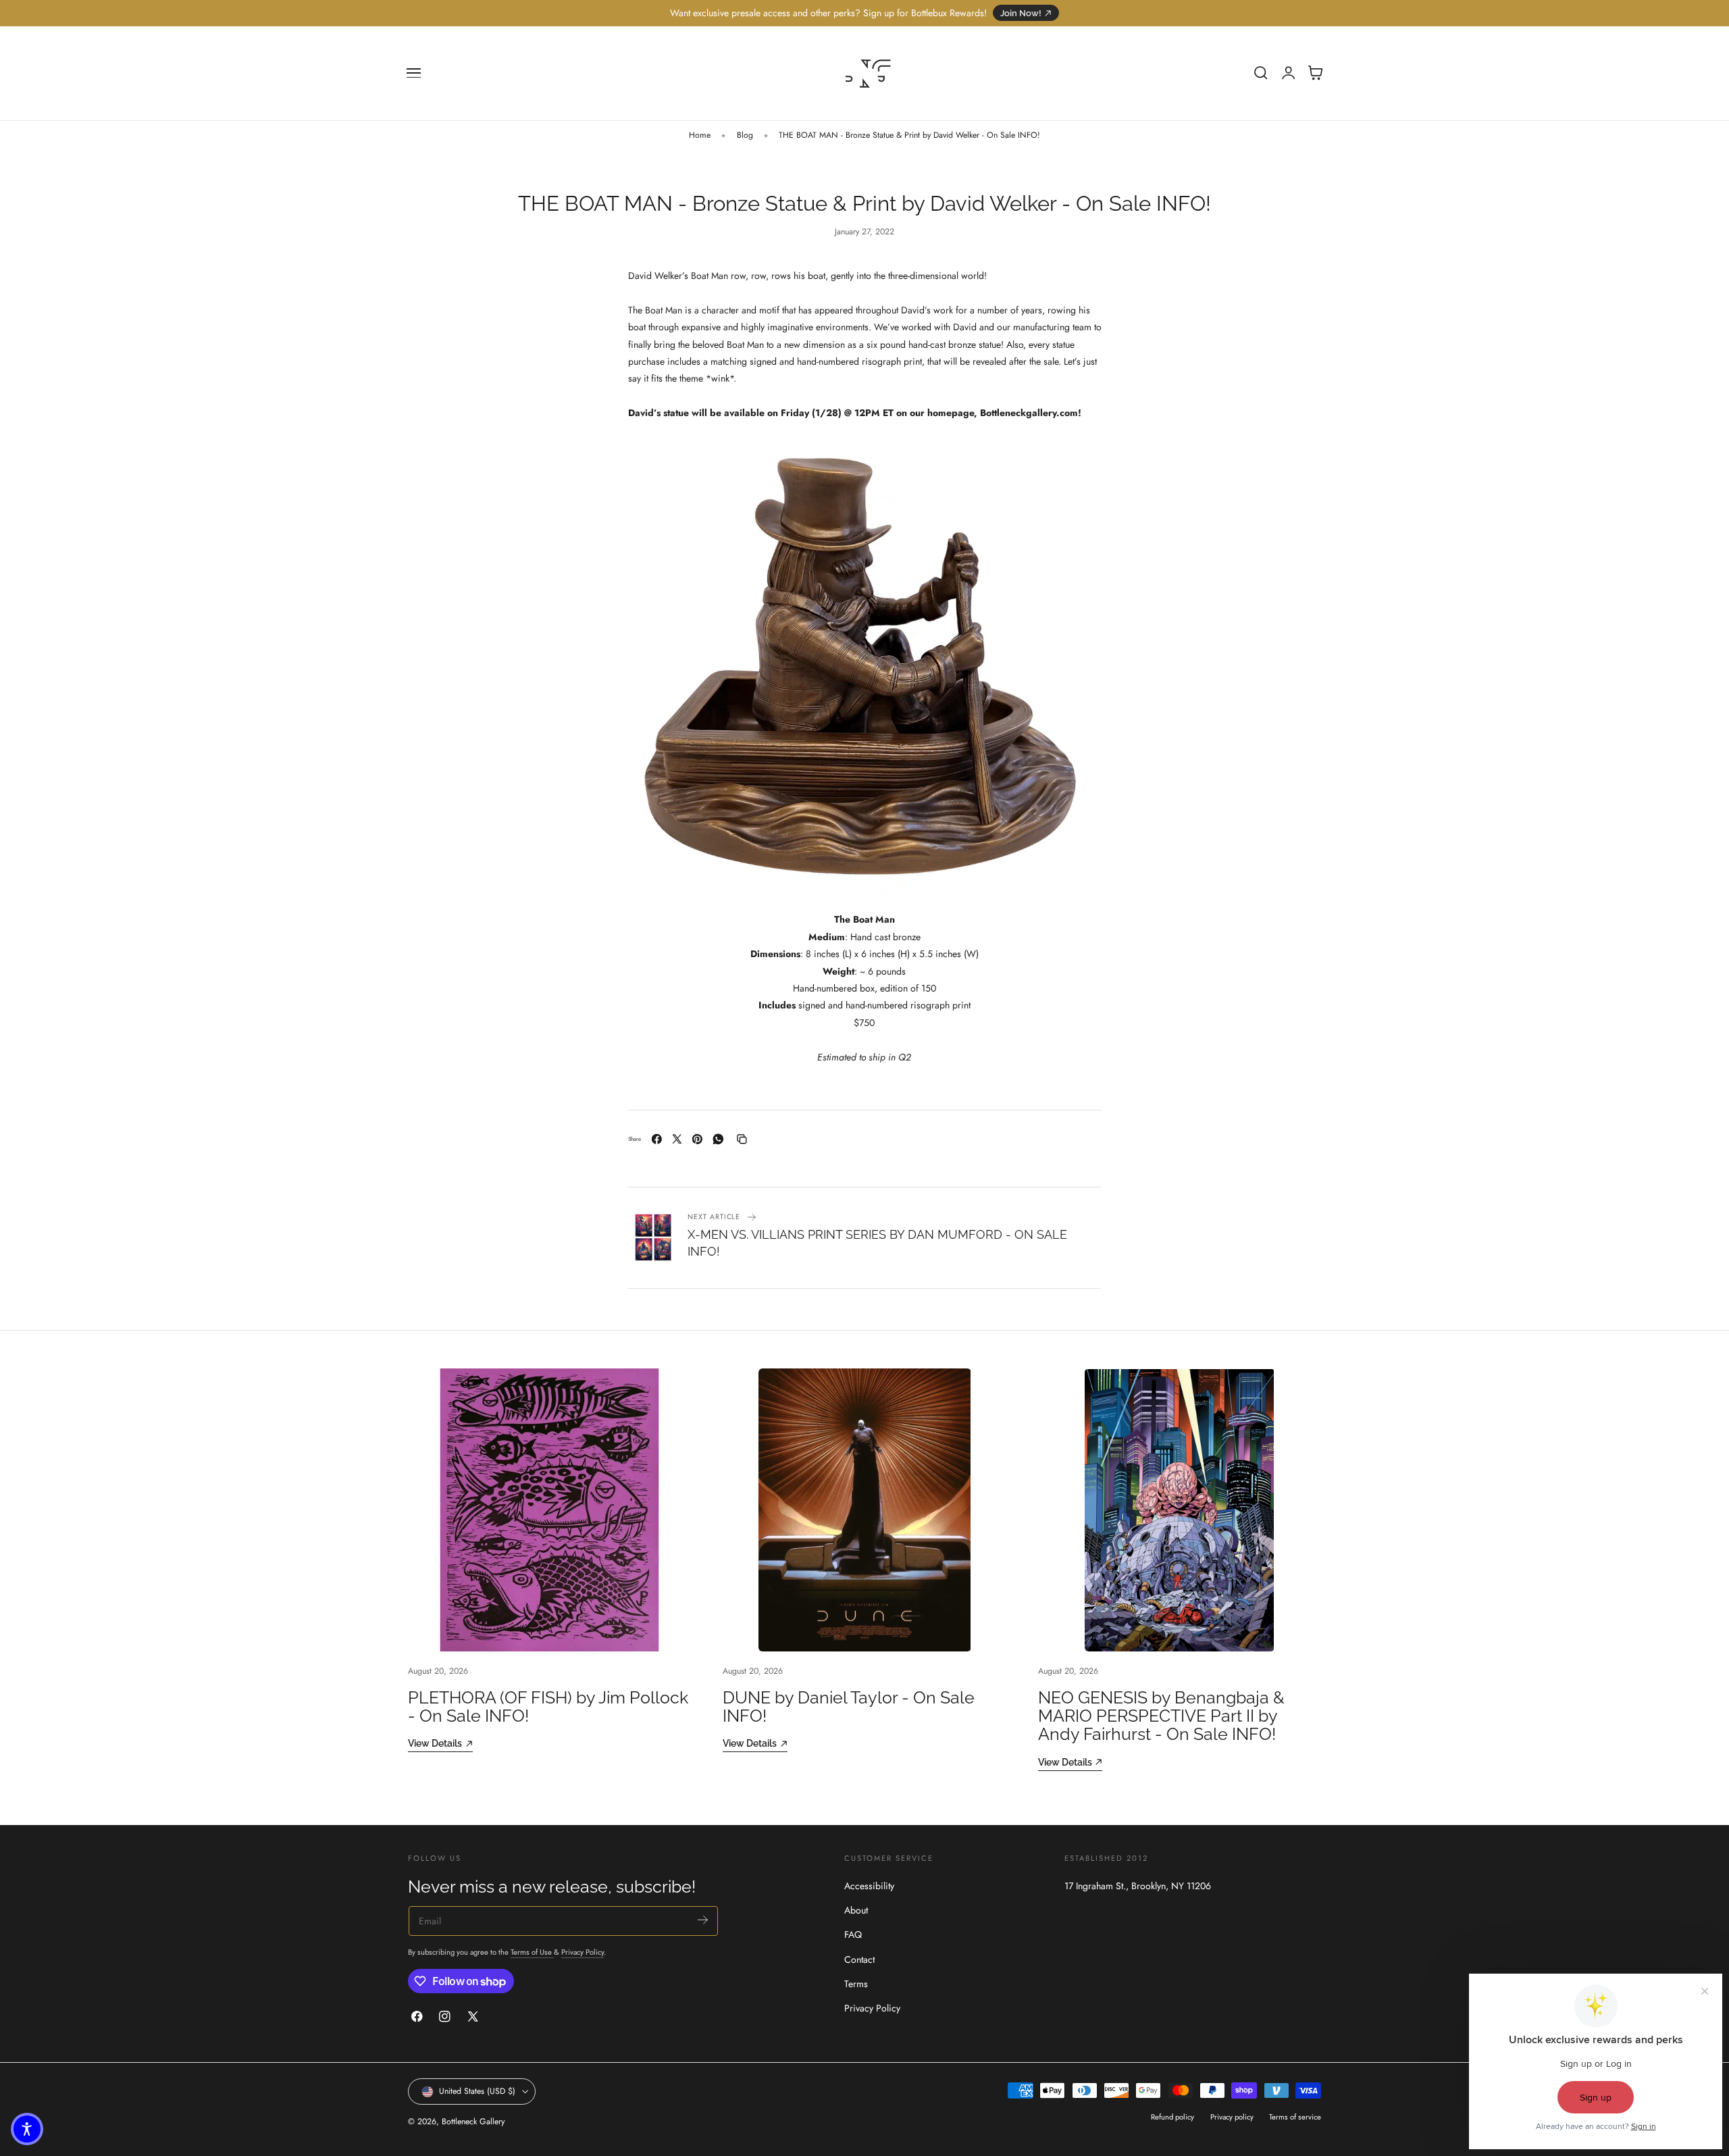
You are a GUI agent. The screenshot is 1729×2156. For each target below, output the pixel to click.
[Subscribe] (703, 1920)
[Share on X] (677, 1139)
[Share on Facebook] (657, 1139)
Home (700, 135)
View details (435, 1743)
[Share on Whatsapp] (718, 1139)
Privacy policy (1232, 2117)
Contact (859, 1959)
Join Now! (1021, 13)
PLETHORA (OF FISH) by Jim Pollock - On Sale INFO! (548, 1707)
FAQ (853, 1934)
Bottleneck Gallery (473, 2122)
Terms (856, 1984)
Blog (745, 135)
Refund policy (1172, 2117)
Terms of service (1295, 2117)
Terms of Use (532, 1952)
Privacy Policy (583, 1952)
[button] (414, 73)
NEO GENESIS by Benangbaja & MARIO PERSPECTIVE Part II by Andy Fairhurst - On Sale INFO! (1161, 1716)
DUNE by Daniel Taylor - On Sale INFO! (849, 1707)
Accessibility (869, 1886)
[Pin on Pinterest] (697, 1139)
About (856, 1910)
